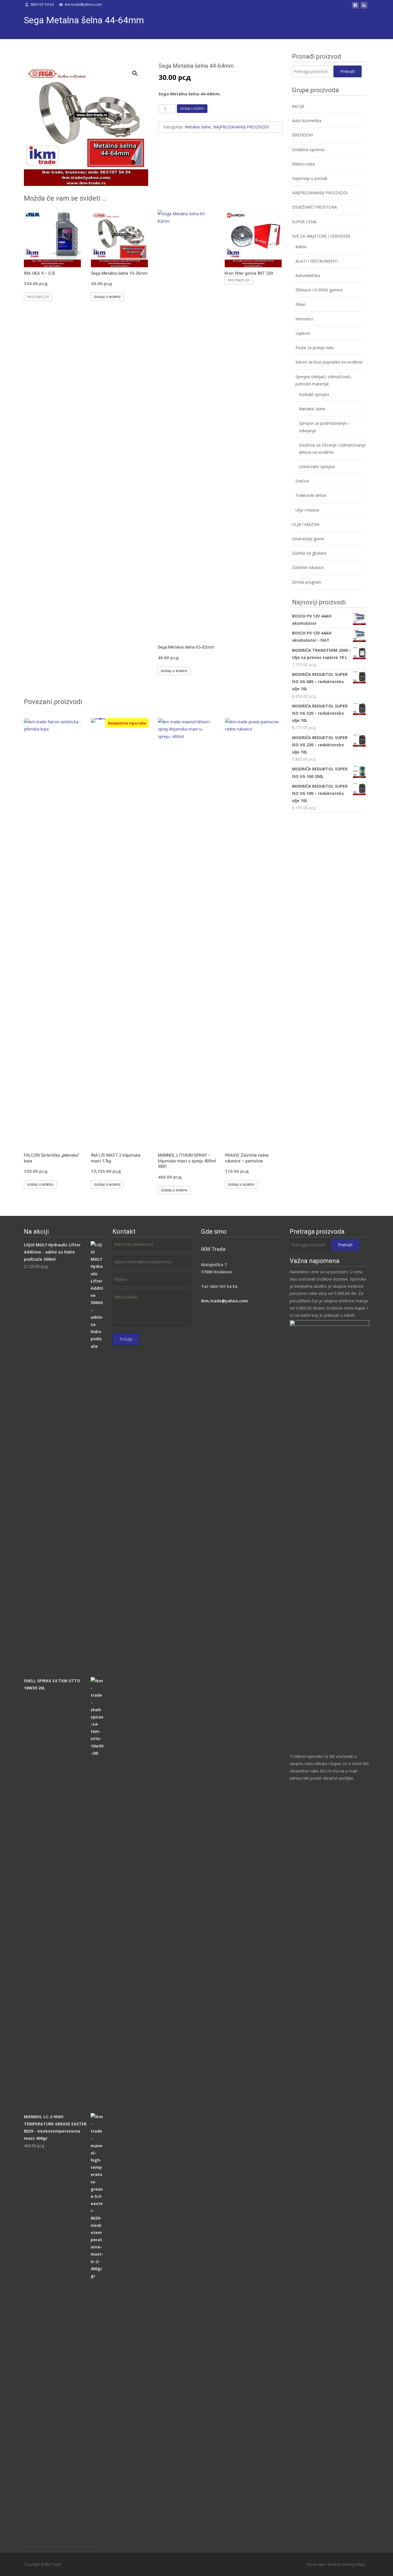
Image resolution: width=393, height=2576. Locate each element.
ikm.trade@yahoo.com (225, 1301)
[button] (138, 71)
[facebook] (355, 6)
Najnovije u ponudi (310, 178)
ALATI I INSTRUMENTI (317, 261)
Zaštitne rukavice (308, 567)
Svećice (302, 481)
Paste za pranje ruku (315, 348)
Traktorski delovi (311, 495)
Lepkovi (303, 333)
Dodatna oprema (308, 150)
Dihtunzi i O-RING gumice (319, 290)
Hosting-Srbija (354, 2564)
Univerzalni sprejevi (317, 467)
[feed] (364, 6)
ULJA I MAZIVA (306, 524)
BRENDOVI (302, 135)
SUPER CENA (304, 222)
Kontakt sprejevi (314, 394)
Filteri (301, 304)
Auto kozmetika (307, 121)
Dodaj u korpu (192, 109)
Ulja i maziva (307, 510)
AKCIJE (298, 106)
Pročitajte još (38, 297)
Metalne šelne (198, 127)
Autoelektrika (308, 275)
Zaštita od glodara (309, 553)
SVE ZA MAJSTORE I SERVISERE (321, 236)
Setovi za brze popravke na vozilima (329, 362)
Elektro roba (303, 164)
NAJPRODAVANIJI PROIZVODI (241, 127)
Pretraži (348, 71)
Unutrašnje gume (308, 539)
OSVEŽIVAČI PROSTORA (314, 207)
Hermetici (304, 319)
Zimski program (307, 582)
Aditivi (301, 247)
